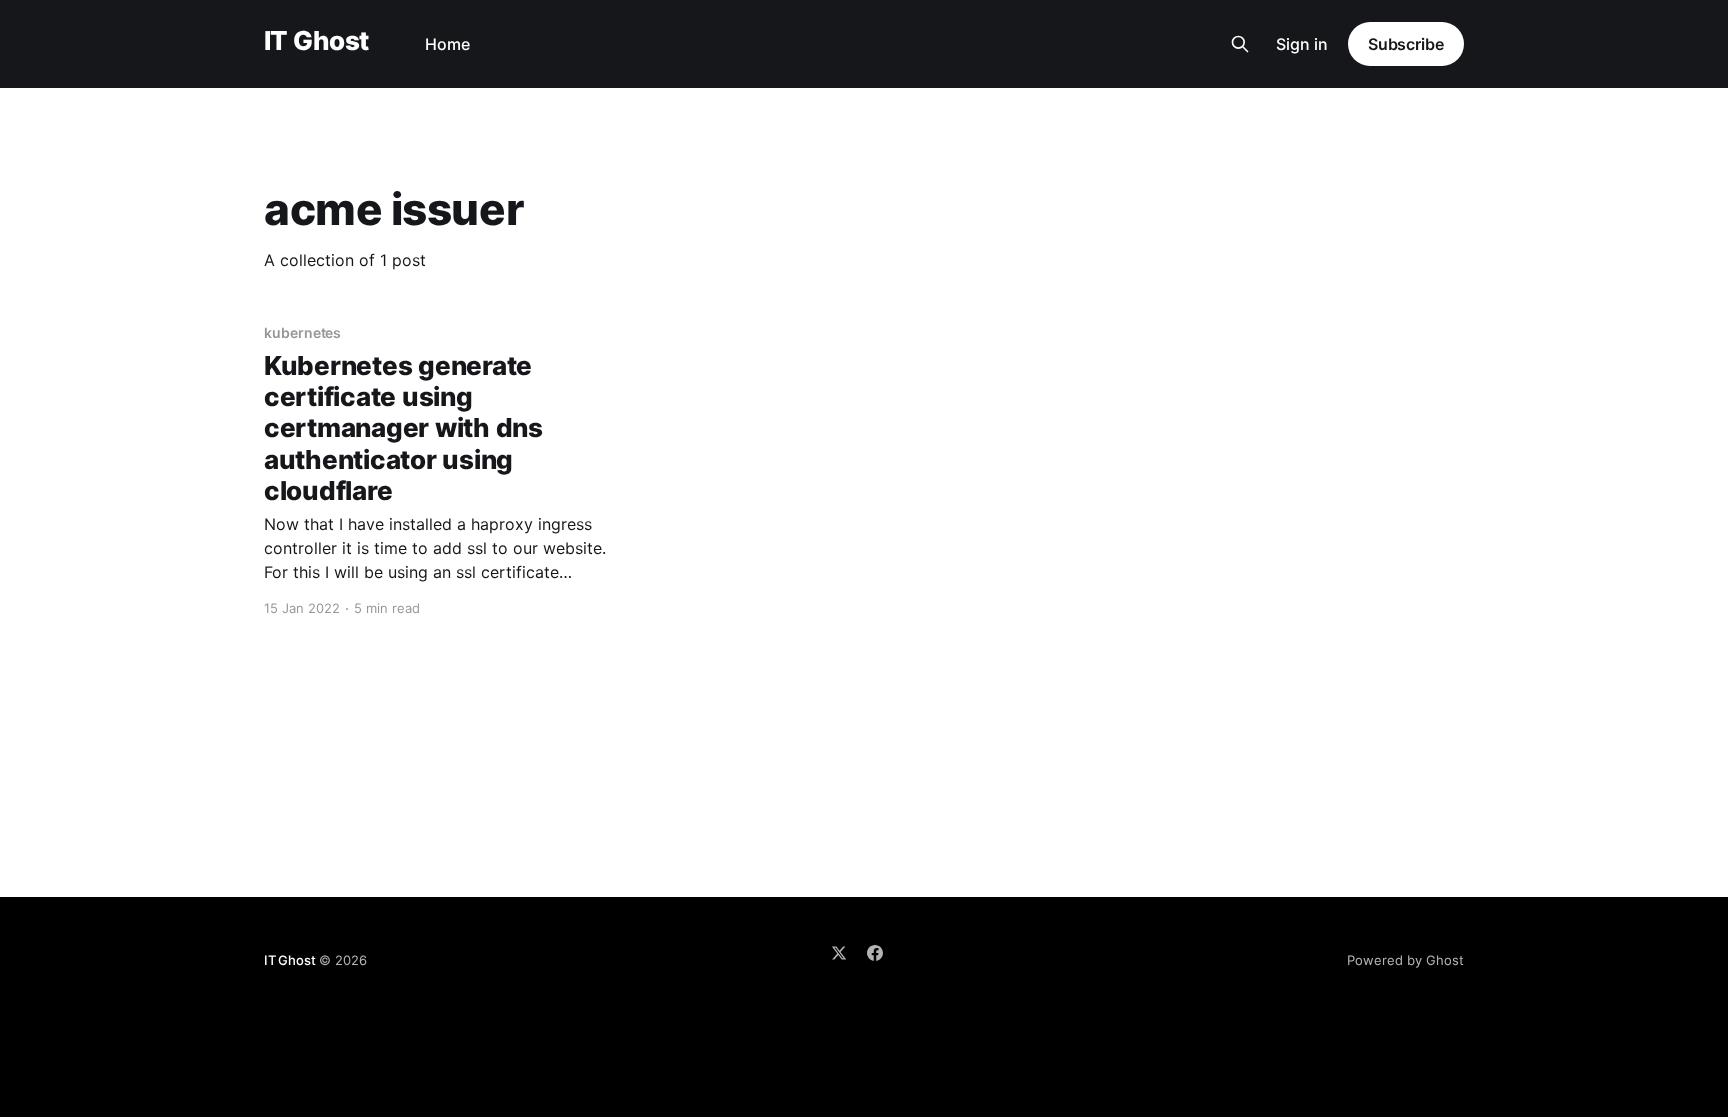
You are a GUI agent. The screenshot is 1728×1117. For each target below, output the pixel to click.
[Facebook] (875, 953)
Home (447, 44)
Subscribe (1406, 44)
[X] (839, 953)
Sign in (1302, 44)
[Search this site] (1240, 44)
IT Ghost (316, 41)
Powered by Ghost (1405, 960)
